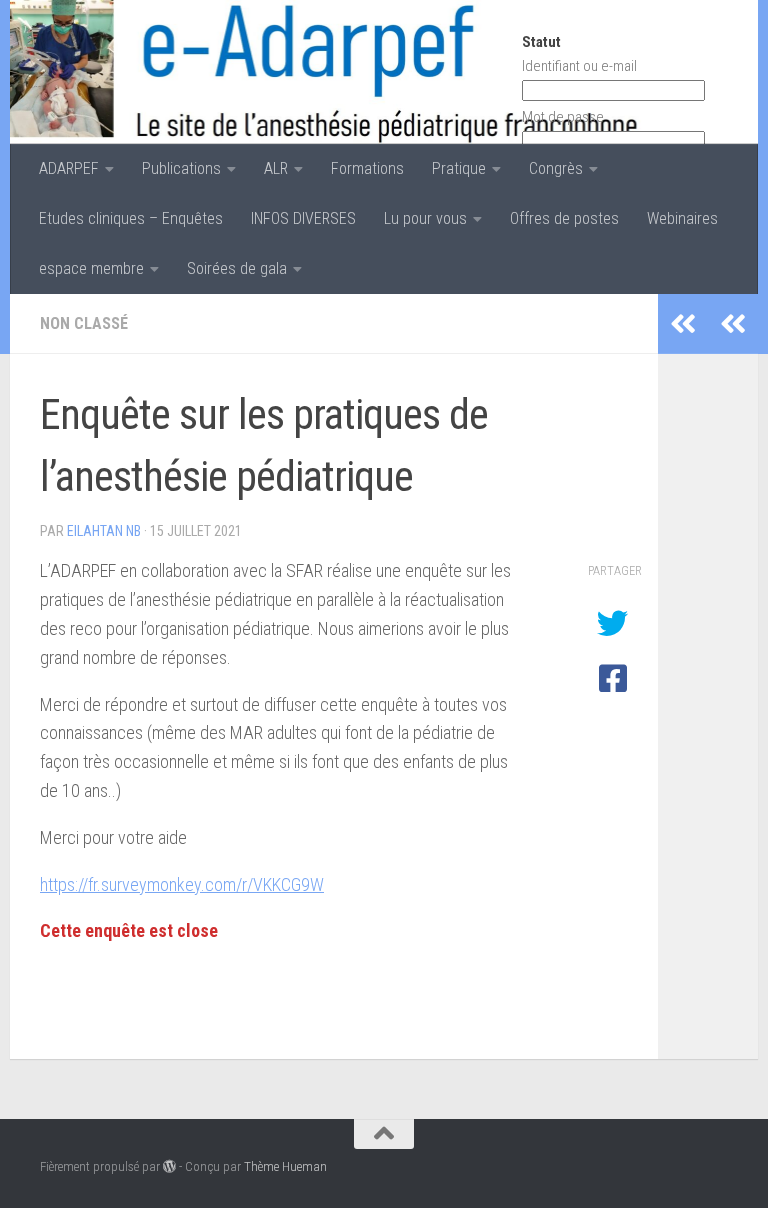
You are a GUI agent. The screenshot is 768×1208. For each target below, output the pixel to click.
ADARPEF (69, 168)
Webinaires (682, 218)
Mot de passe (563, 117)
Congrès (556, 168)
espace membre (91, 268)
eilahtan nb (104, 531)
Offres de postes (564, 218)
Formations (367, 168)
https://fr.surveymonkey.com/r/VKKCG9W (182, 884)
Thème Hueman (285, 1166)
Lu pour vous (425, 218)
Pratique (459, 168)
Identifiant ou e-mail (579, 66)
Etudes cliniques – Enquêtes (131, 218)
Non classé (84, 323)
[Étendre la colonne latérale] (733, 324)
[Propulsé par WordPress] (169, 1166)
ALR (276, 168)
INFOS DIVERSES (303, 218)
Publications (181, 168)
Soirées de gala (237, 268)
